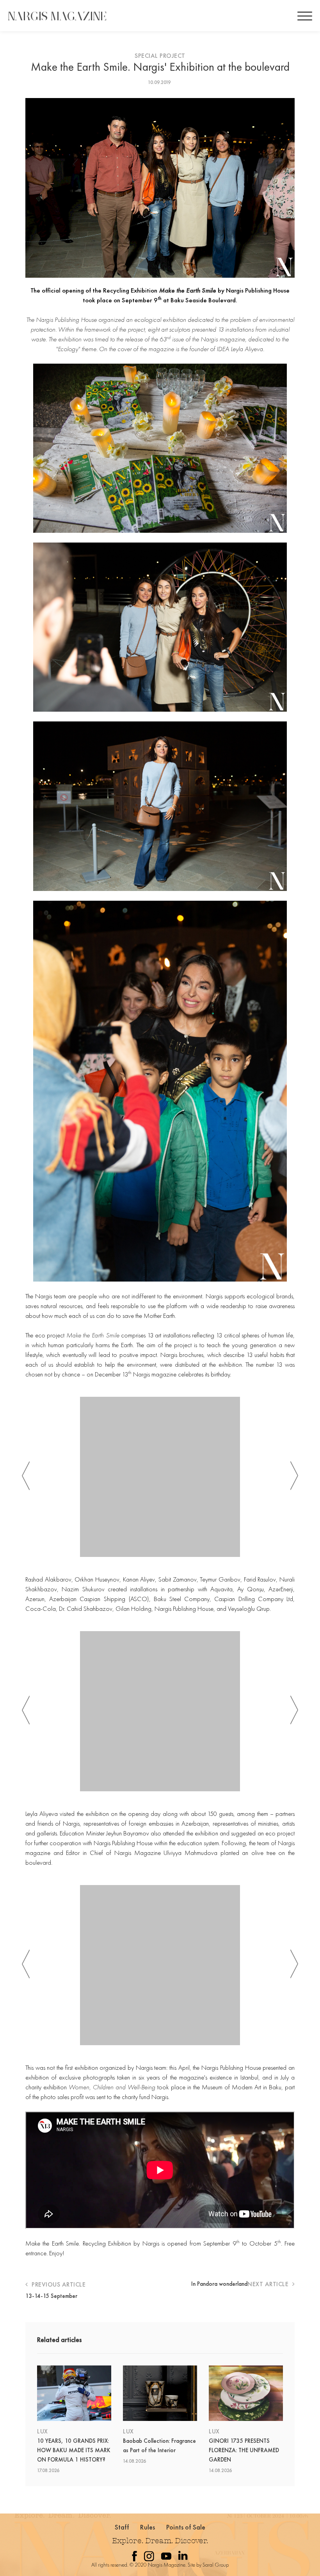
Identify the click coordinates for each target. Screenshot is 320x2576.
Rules (148, 2527)
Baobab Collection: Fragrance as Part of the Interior (159, 2446)
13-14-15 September (51, 2296)
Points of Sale (186, 2527)
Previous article (58, 2284)
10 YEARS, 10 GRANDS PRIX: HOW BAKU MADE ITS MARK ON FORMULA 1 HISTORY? (74, 2450)
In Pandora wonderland (219, 2284)
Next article (269, 2284)
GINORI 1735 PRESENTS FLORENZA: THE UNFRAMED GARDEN (244, 2450)
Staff (122, 2527)
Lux (43, 2431)
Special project (160, 56)
